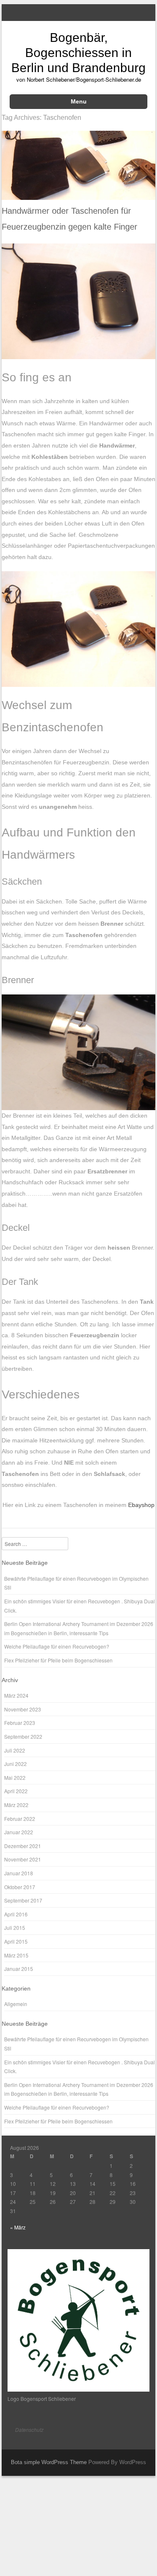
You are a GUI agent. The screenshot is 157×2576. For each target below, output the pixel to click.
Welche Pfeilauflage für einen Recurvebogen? (57, 1646)
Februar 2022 (20, 1819)
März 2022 (16, 1805)
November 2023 (23, 1709)
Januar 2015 (19, 1969)
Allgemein (16, 2004)
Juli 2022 (15, 1750)
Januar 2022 (19, 1832)
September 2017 (23, 1900)
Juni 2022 (15, 1764)
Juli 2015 (15, 1927)
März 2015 (16, 1955)
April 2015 (16, 1941)
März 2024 (16, 1695)
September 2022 (23, 1736)
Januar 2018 (19, 1873)
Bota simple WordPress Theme (49, 2462)
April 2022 (16, 1791)
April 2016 (16, 1914)
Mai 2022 (15, 1777)
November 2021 (23, 1859)
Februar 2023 (20, 1723)
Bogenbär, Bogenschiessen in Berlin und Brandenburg (78, 53)
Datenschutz (29, 2430)
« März (18, 2227)
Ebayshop (141, 1505)
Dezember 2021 (23, 1846)
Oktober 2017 (20, 1887)
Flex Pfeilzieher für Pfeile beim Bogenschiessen (58, 1660)
